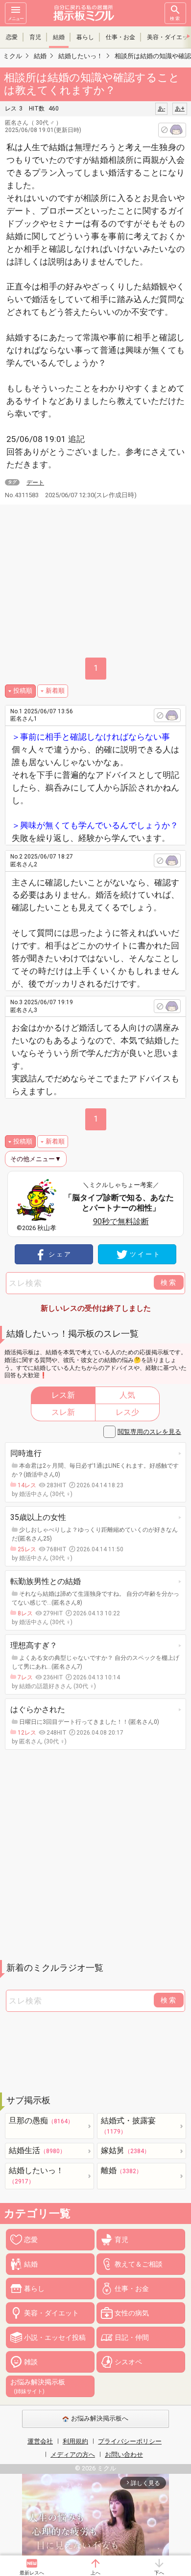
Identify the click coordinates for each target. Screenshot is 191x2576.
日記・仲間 (132, 2337)
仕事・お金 (120, 37)
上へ (95, 2573)
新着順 (55, 691)
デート (35, 483)
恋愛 (12, 37)
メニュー (16, 19)
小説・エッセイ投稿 (55, 2337)
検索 (175, 19)
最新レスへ (32, 2573)
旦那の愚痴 (41, 2121)
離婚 (121, 2170)
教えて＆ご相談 (139, 2264)
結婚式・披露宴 (128, 2125)
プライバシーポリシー (130, 2441)
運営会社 (40, 2441)
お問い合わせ (124, 2455)
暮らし (85, 37)
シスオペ (128, 2362)
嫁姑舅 (125, 2150)
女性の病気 (132, 2313)
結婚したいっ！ (36, 2175)
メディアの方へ (73, 2455)
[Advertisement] (95, 1855)
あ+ (180, 109)
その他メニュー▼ (36, 1159)
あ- (161, 109)
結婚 (59, 37)
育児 (35, 37)
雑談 (31, 2362)
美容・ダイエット (51, 2313)
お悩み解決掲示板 (38, 2386)
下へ (159, 2573)
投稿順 (23, 691)
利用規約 (75, 2441)
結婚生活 (37, 2150)
